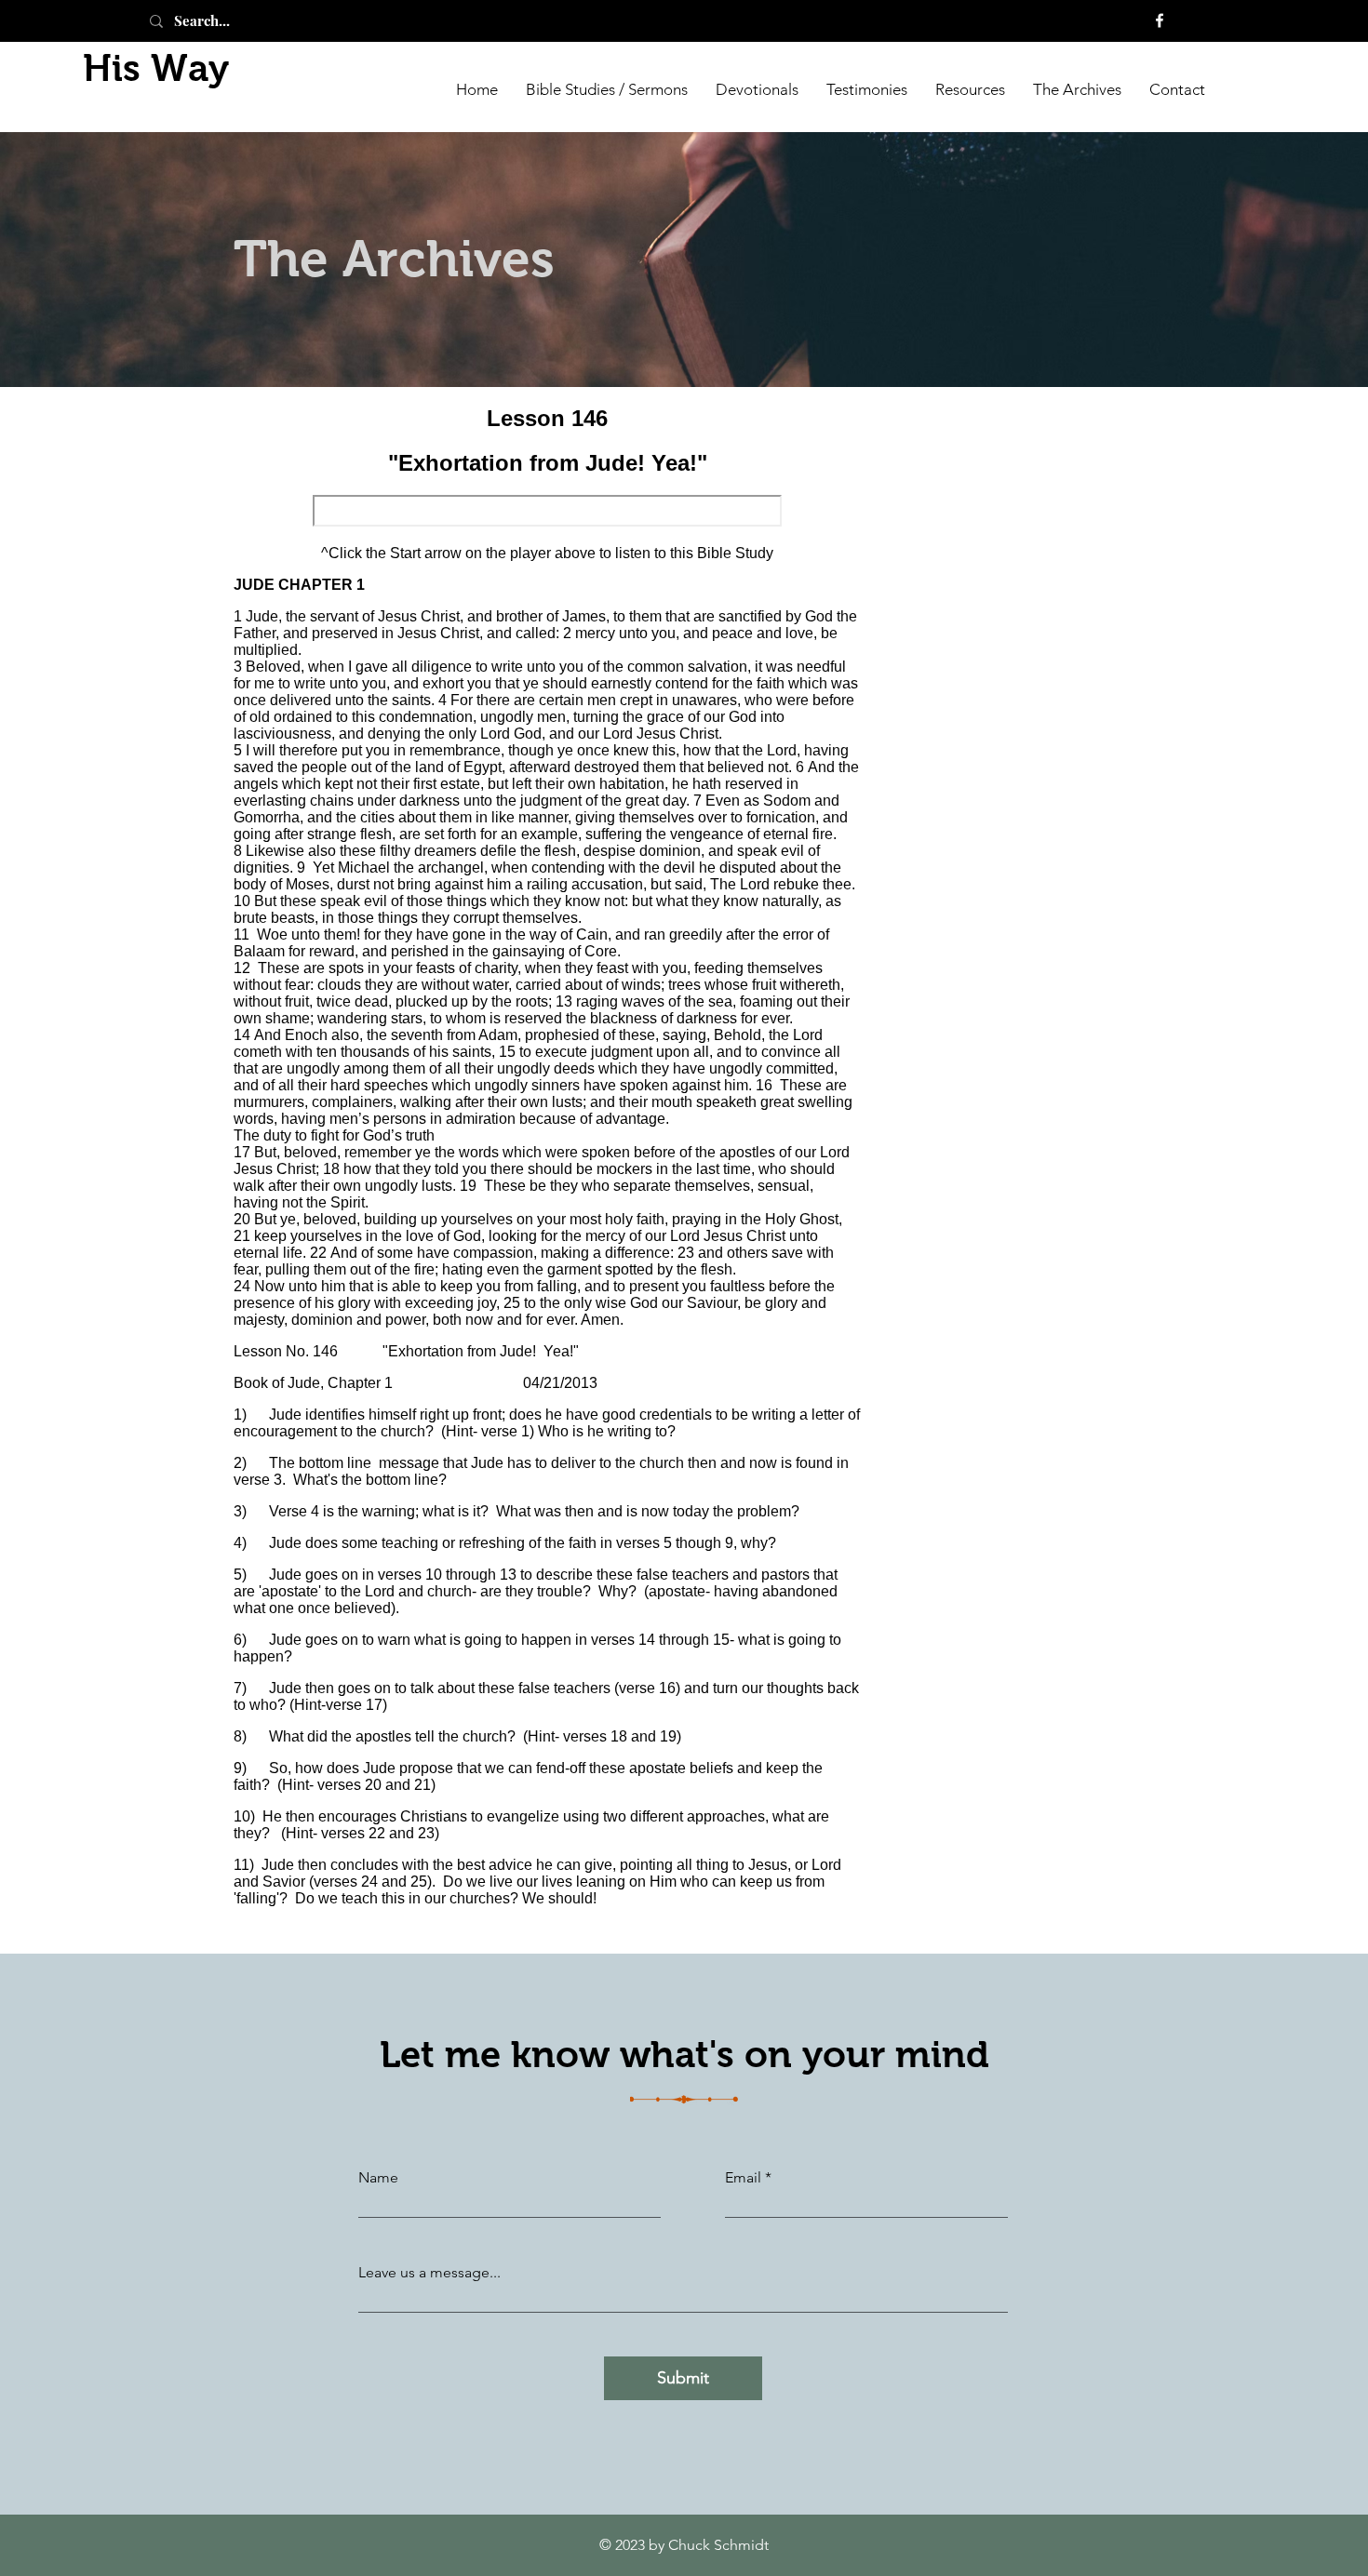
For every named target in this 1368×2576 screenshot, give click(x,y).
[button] (1077, 88)
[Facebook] (1160, 20)
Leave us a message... (429, 2273)
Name (378, 2178)
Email (743, 2178)
